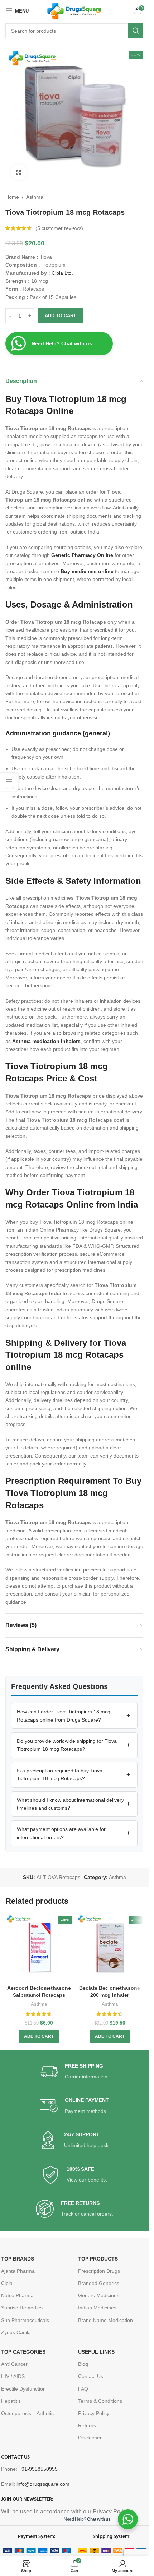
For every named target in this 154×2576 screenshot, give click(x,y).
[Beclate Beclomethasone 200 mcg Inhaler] (110, 1948)
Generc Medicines (99, 2295)
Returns (87, 2425)
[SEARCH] (136, 31)
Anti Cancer (14, 2364)
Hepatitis (11, 2401)
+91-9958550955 (38, 2469)
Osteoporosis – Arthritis (27, 2413)
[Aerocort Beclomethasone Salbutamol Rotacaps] (39, 1948)
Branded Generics (99, 2283)
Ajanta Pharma (18, 2271)
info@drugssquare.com (43, 2484)
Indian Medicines (97, 2308)
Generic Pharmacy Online (82, 555)
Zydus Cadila (16, 2332)
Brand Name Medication (105, 2320)
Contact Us (91, 2376)
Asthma (35, 197)
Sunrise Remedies (22, 2308)
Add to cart (61, 316)
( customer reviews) (59, 228)
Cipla (7, 2283)
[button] (74, 1716)
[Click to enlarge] (19, 172)
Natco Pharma (17, 2295)
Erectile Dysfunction (23, 2389)
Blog (83, 2364)
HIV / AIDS (13, 2376)
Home (12, 197)
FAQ (83, 2389)
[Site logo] (74, 10)
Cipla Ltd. (62, 273)
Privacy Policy (94, 2413)
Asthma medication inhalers (46, 1041)
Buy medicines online (87, 571)
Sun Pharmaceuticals (25, 2320)
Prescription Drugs (99, 2271)
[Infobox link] (74, 2072)
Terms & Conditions (100, 2401)
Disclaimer (90, 2438)
